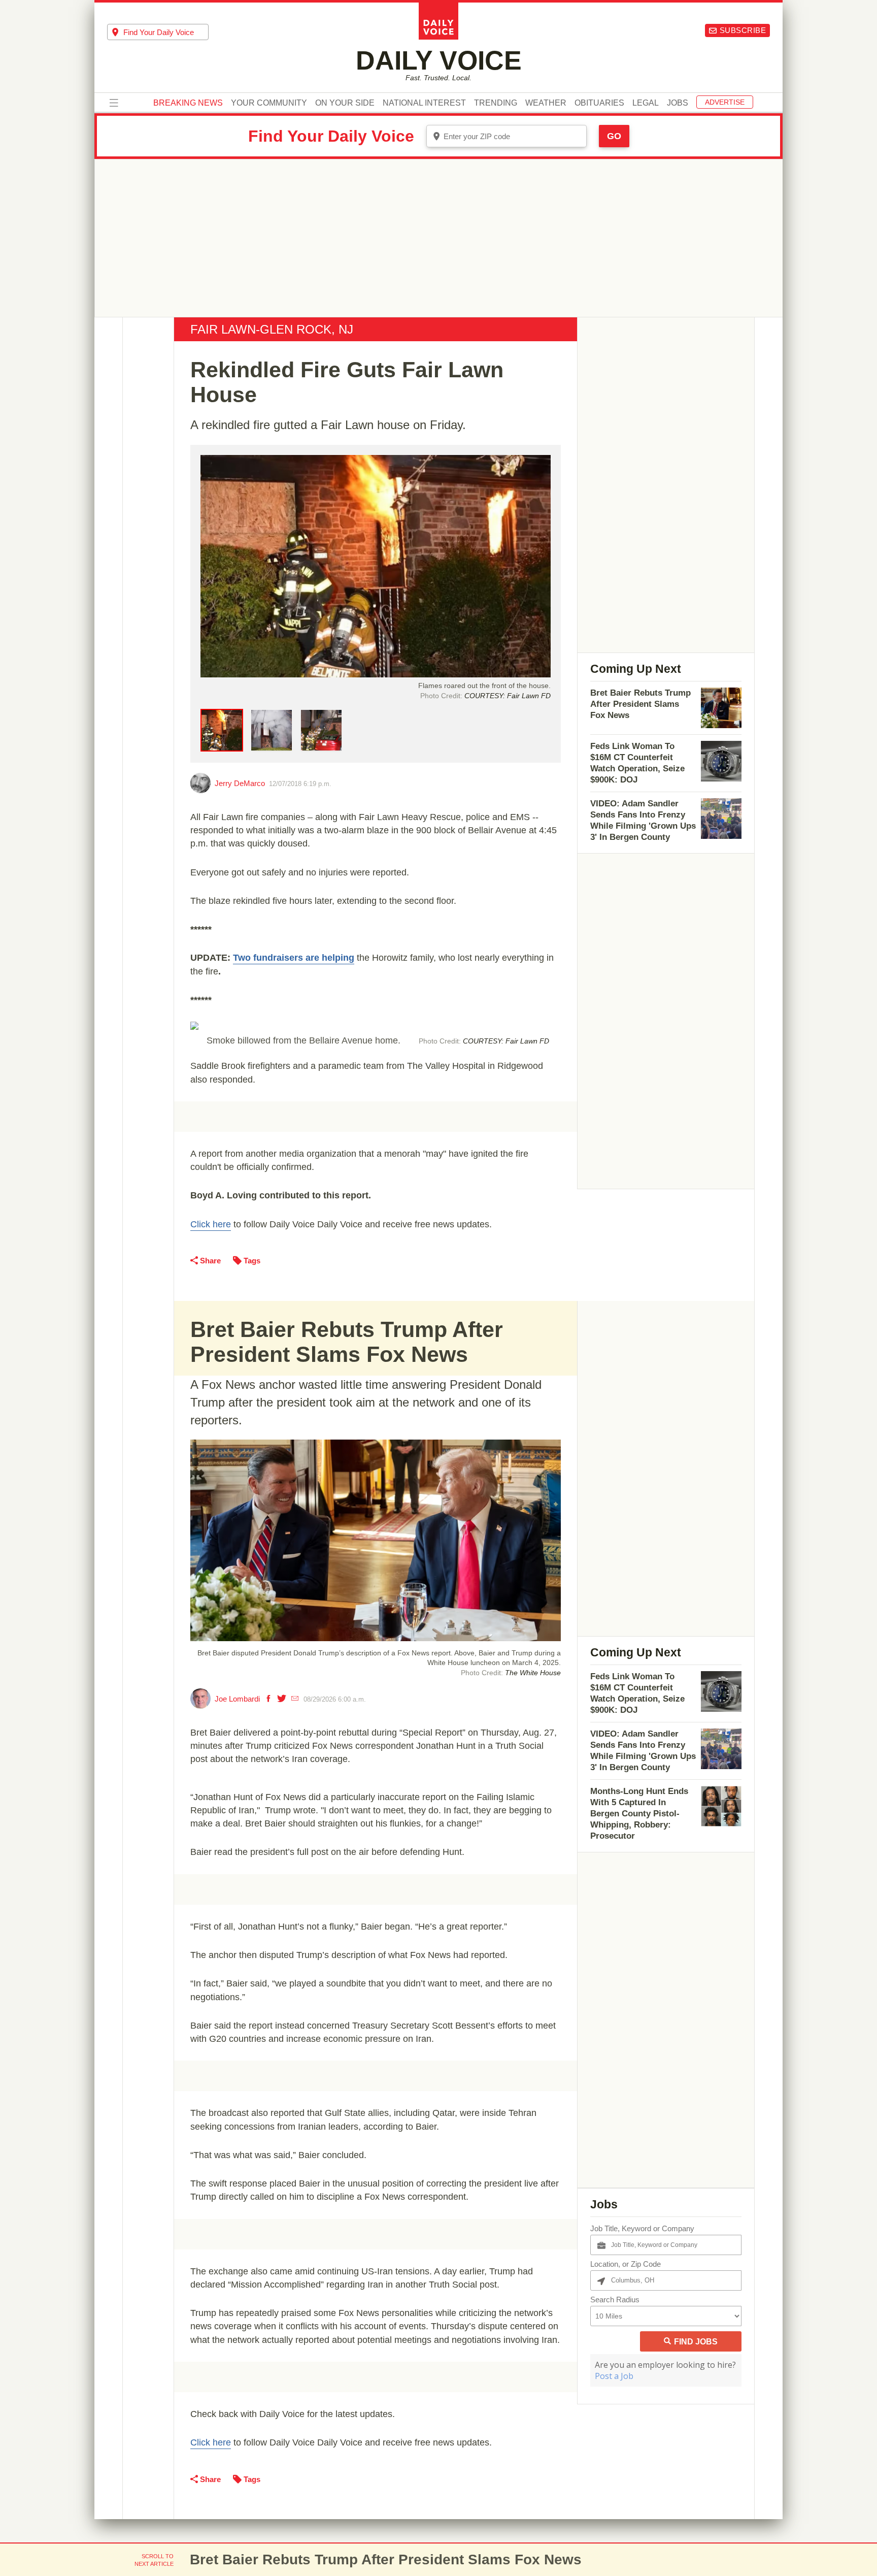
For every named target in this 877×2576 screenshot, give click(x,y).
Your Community (269, 103)
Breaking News (188, 103)
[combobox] (158, 32)
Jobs (678, 103)
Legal (646, 103)
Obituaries (599, 103)
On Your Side (345, 103)
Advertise (725, 102)
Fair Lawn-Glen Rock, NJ (272, 329)
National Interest (424, 103)
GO (614, 136)
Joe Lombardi (237, 1699)
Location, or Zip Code (626, 2264)
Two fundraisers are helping (294, 958)
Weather (546, 103)
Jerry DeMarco (240, 783)
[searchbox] (166, 32)
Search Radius (615, 2300)
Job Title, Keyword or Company (642, 2228)
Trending (496, 103)
